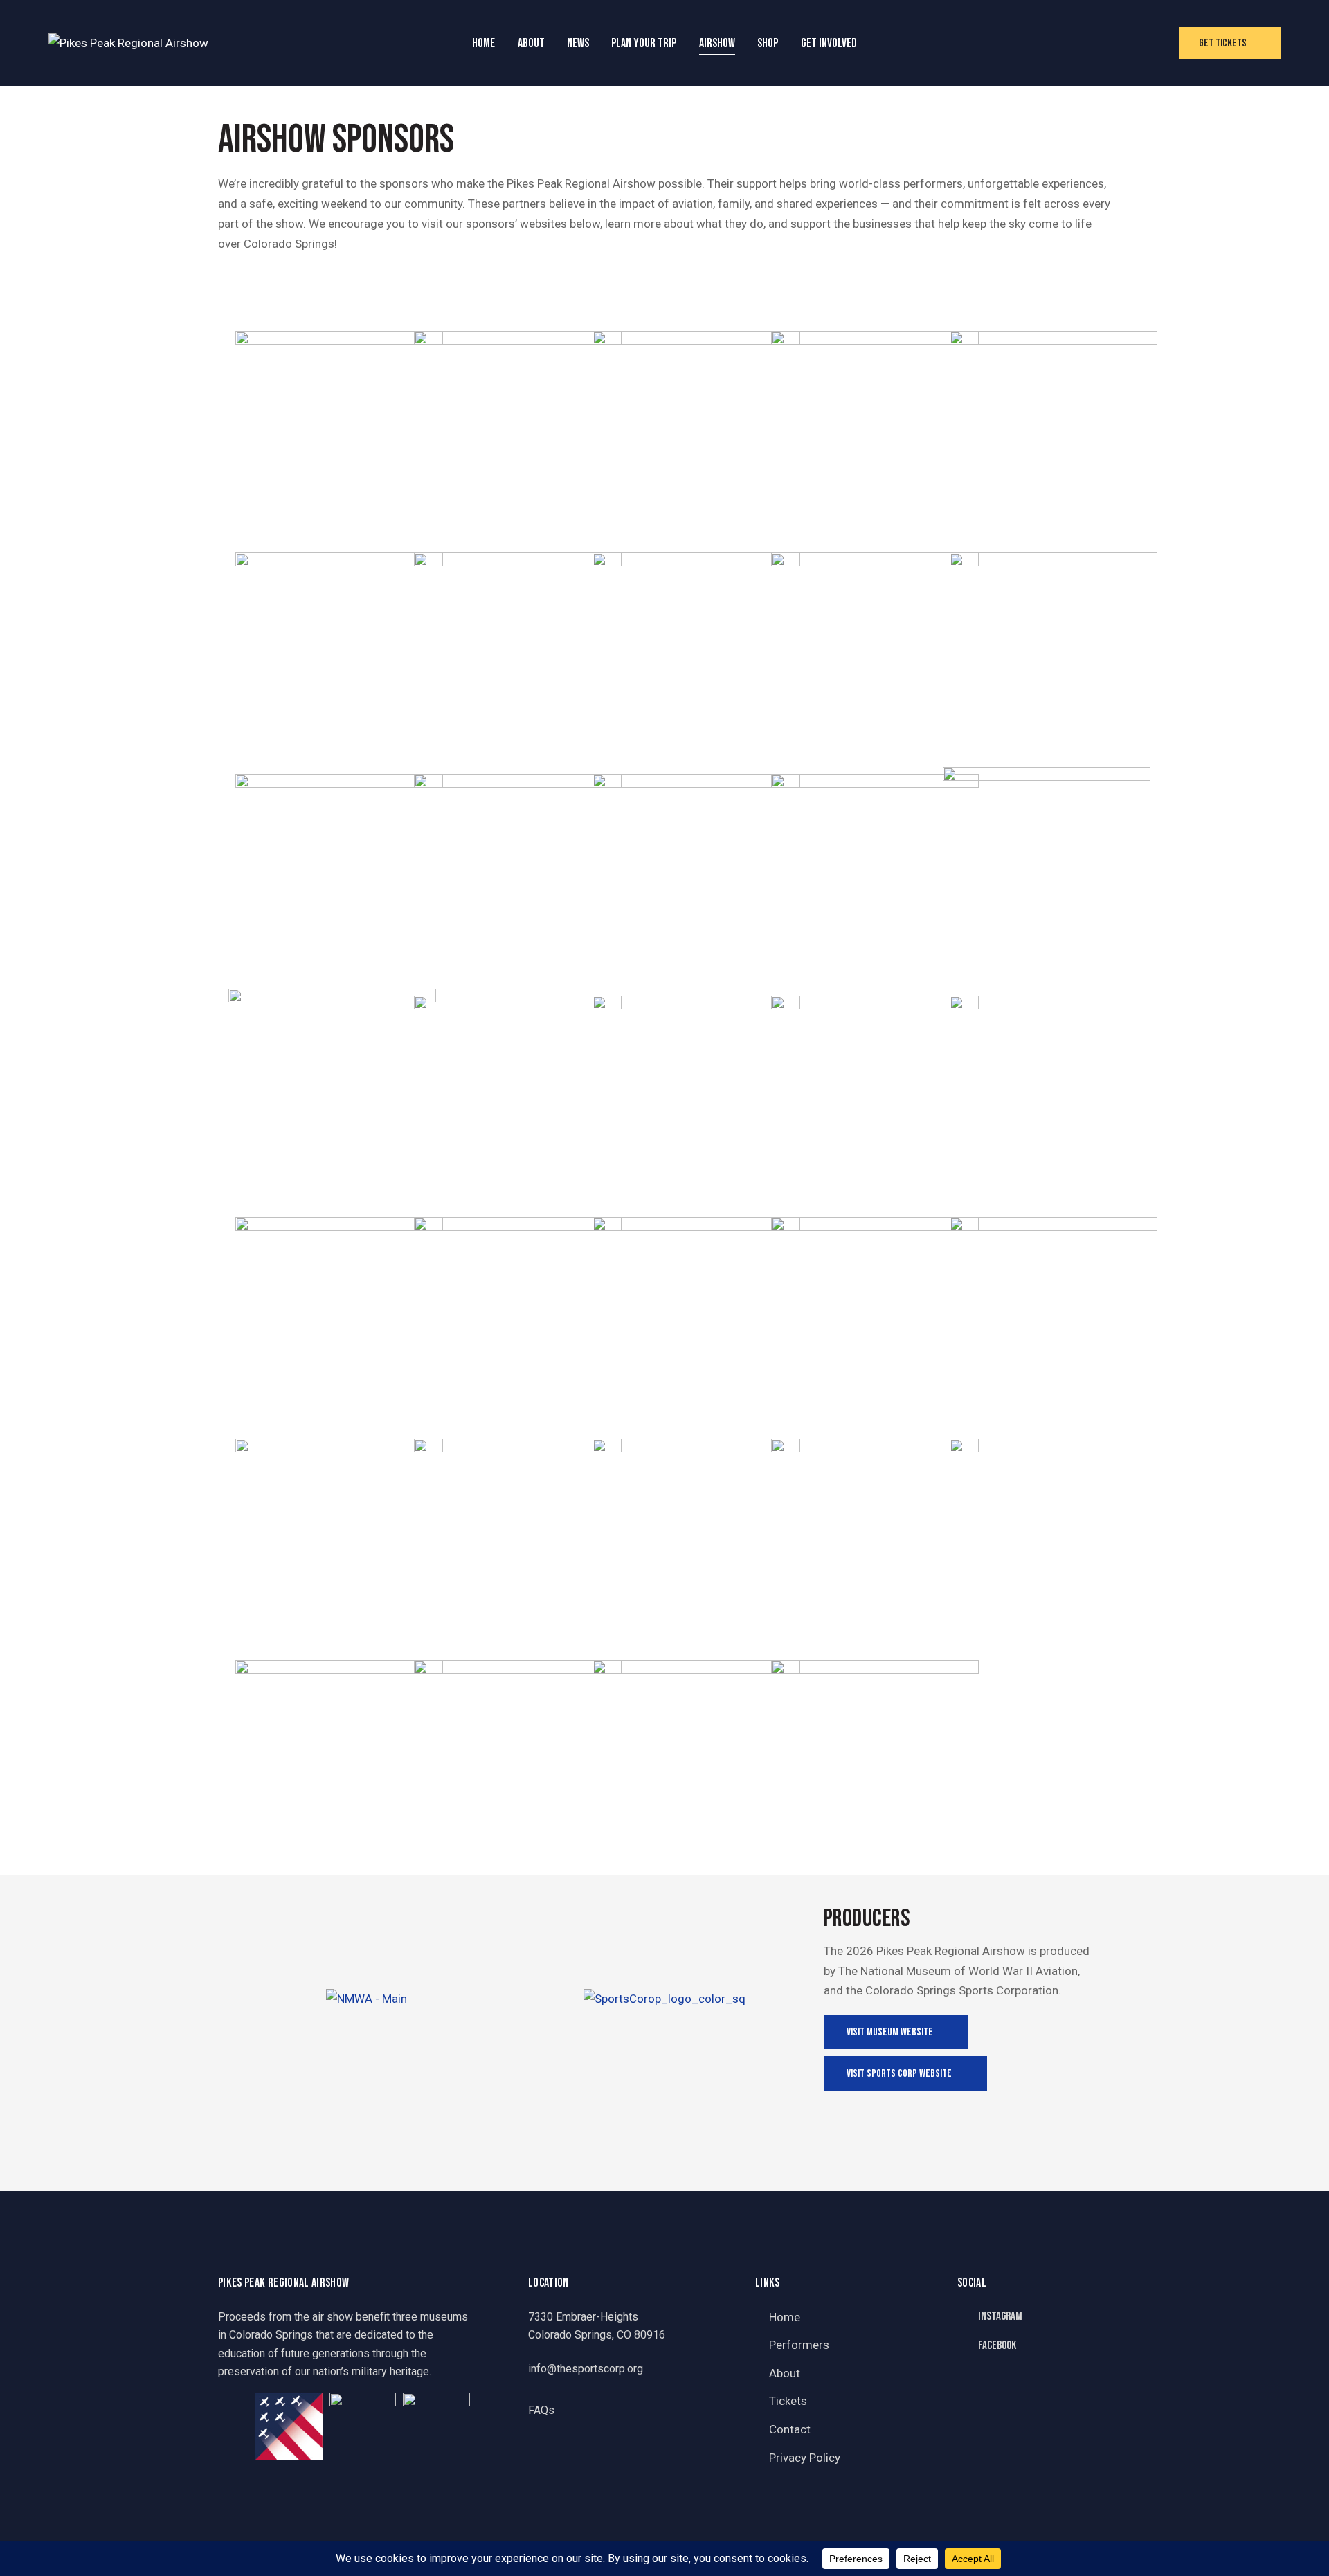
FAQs (541, 2410)
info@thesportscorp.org (586, 2369)
